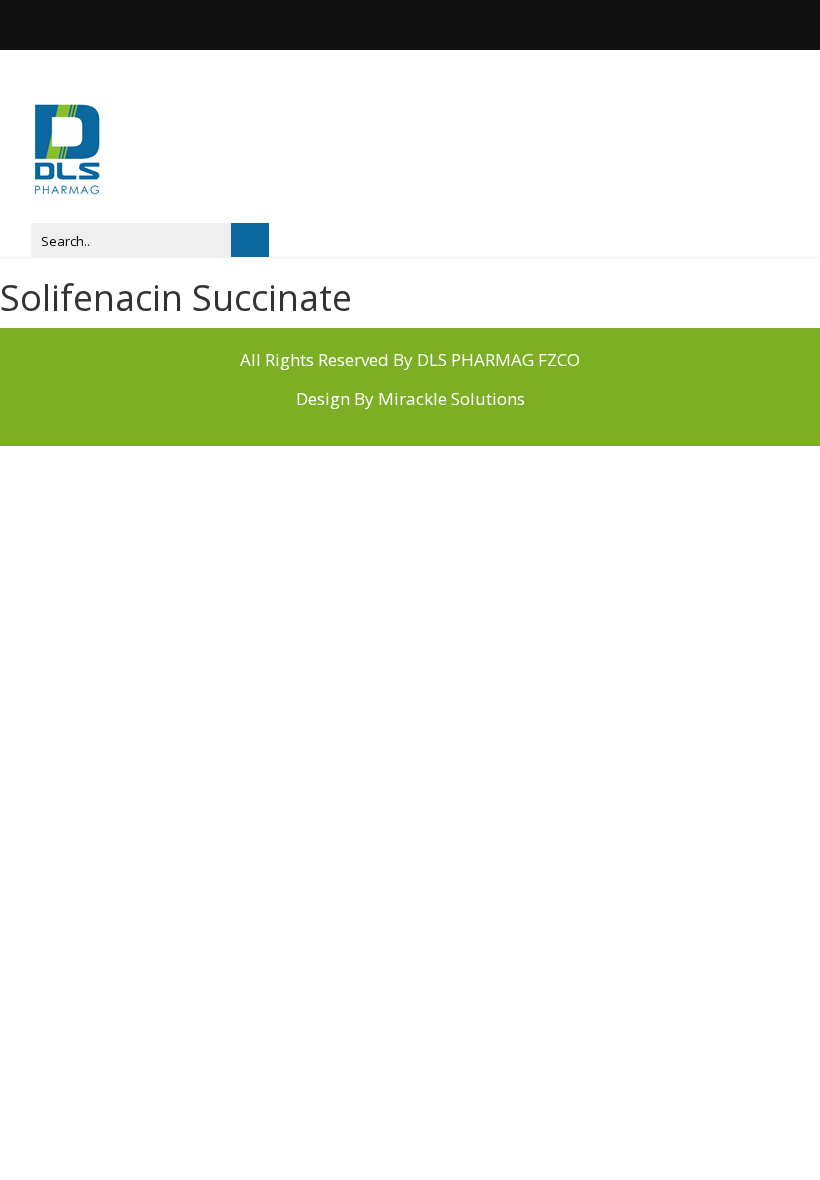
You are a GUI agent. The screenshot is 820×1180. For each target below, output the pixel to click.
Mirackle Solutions (451, 398)
